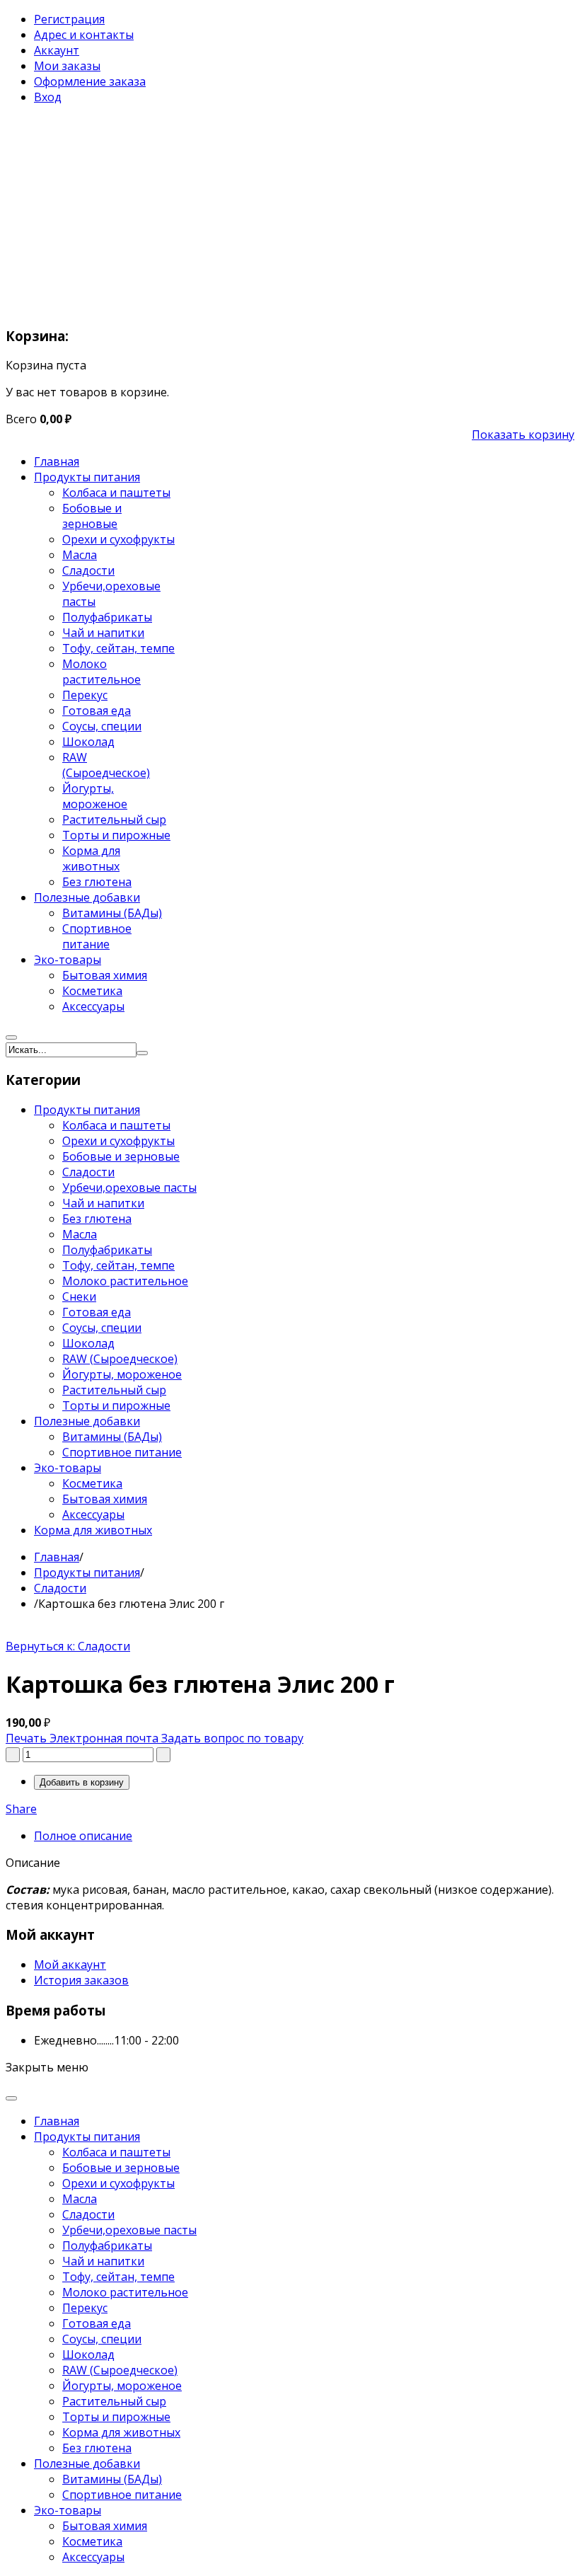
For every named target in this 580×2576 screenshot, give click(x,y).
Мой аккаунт (70, 1965)
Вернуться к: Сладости (68, 1646)
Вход (48, 97)
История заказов (81, 1980)
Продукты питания (87, 1572)
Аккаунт (57, 50)
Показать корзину (523, 435)
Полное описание (83, 1836)
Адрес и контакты (84, 35)
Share (21, 1809)
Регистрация (69, 19)
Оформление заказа (90, 81)
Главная (57, 1557)
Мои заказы (67, 66)
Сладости (60, 1588)
